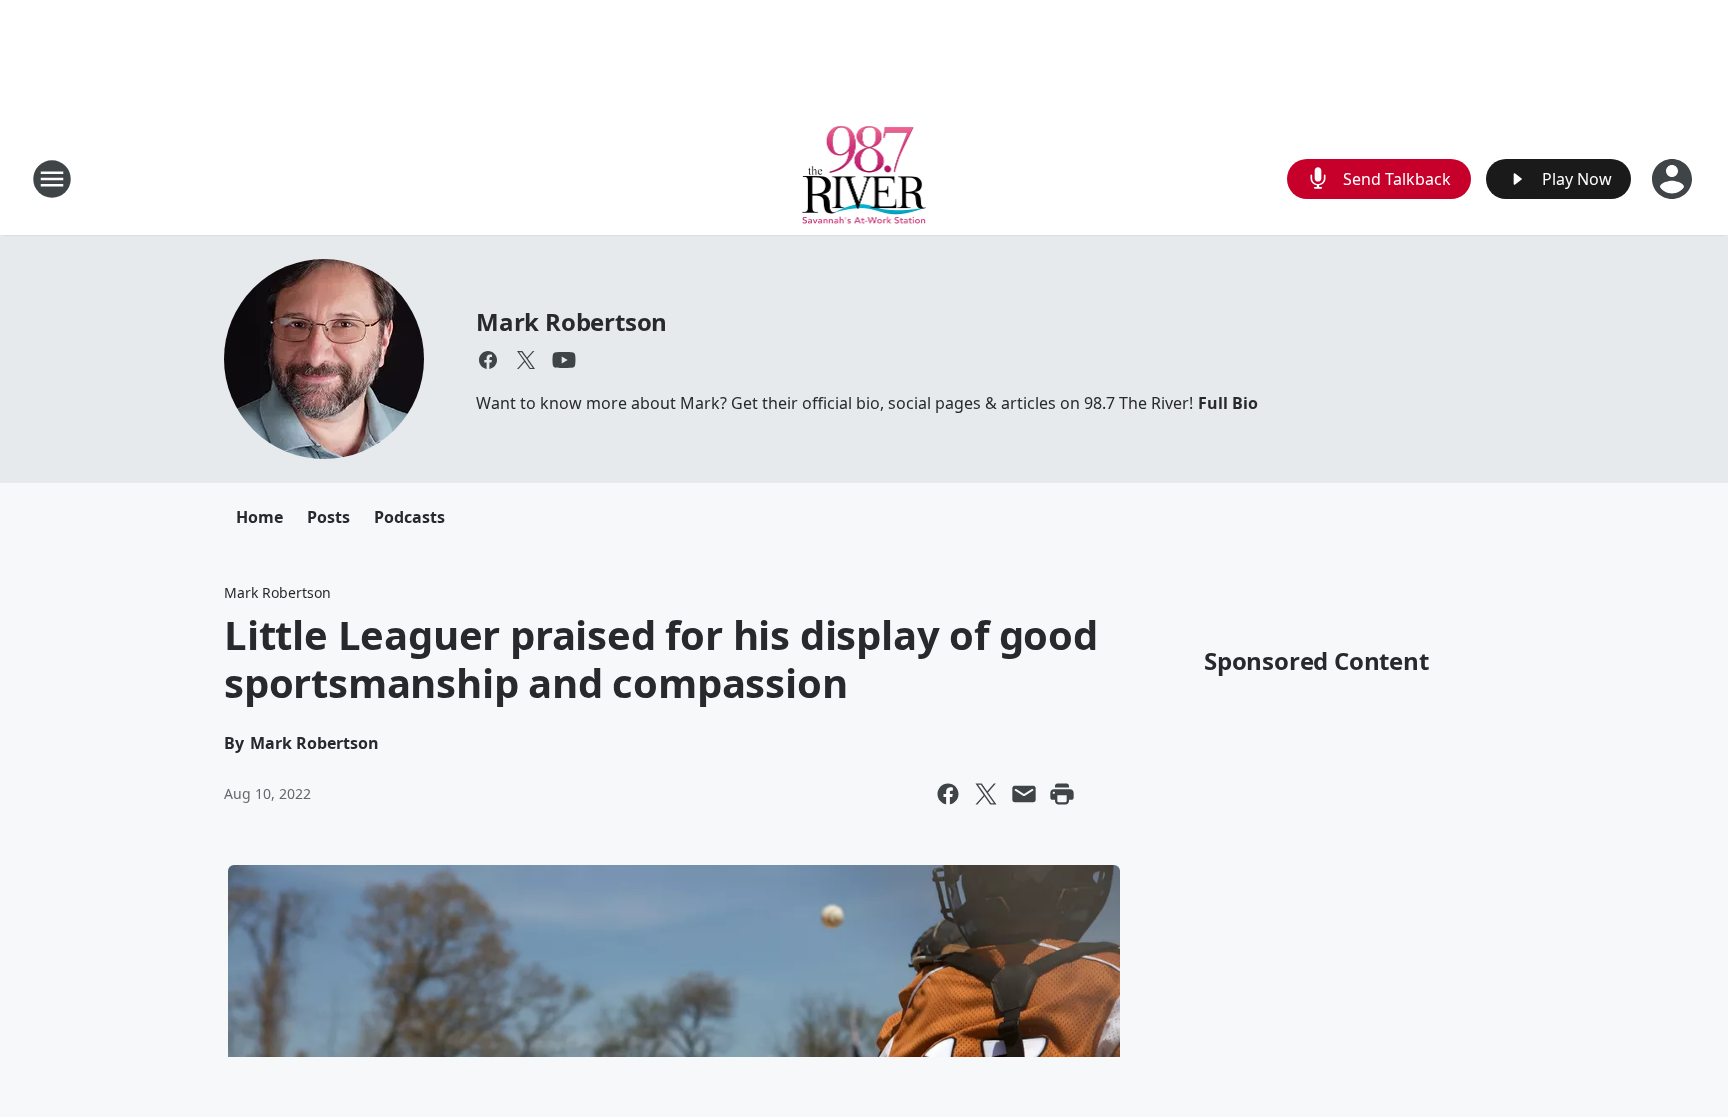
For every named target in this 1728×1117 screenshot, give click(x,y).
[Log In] (1674, 179)
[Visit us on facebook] (488, 360)
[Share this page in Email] (1024, 794)
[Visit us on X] (526, 360)
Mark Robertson (571, 321)
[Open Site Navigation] (52, 179)
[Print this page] (1062, 794)
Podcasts (409, 517)
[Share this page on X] (986, 794)
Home (259, 517)
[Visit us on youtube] (564, 360)
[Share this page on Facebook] (948, 794)
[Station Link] (864, 178)
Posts (328, 517)
